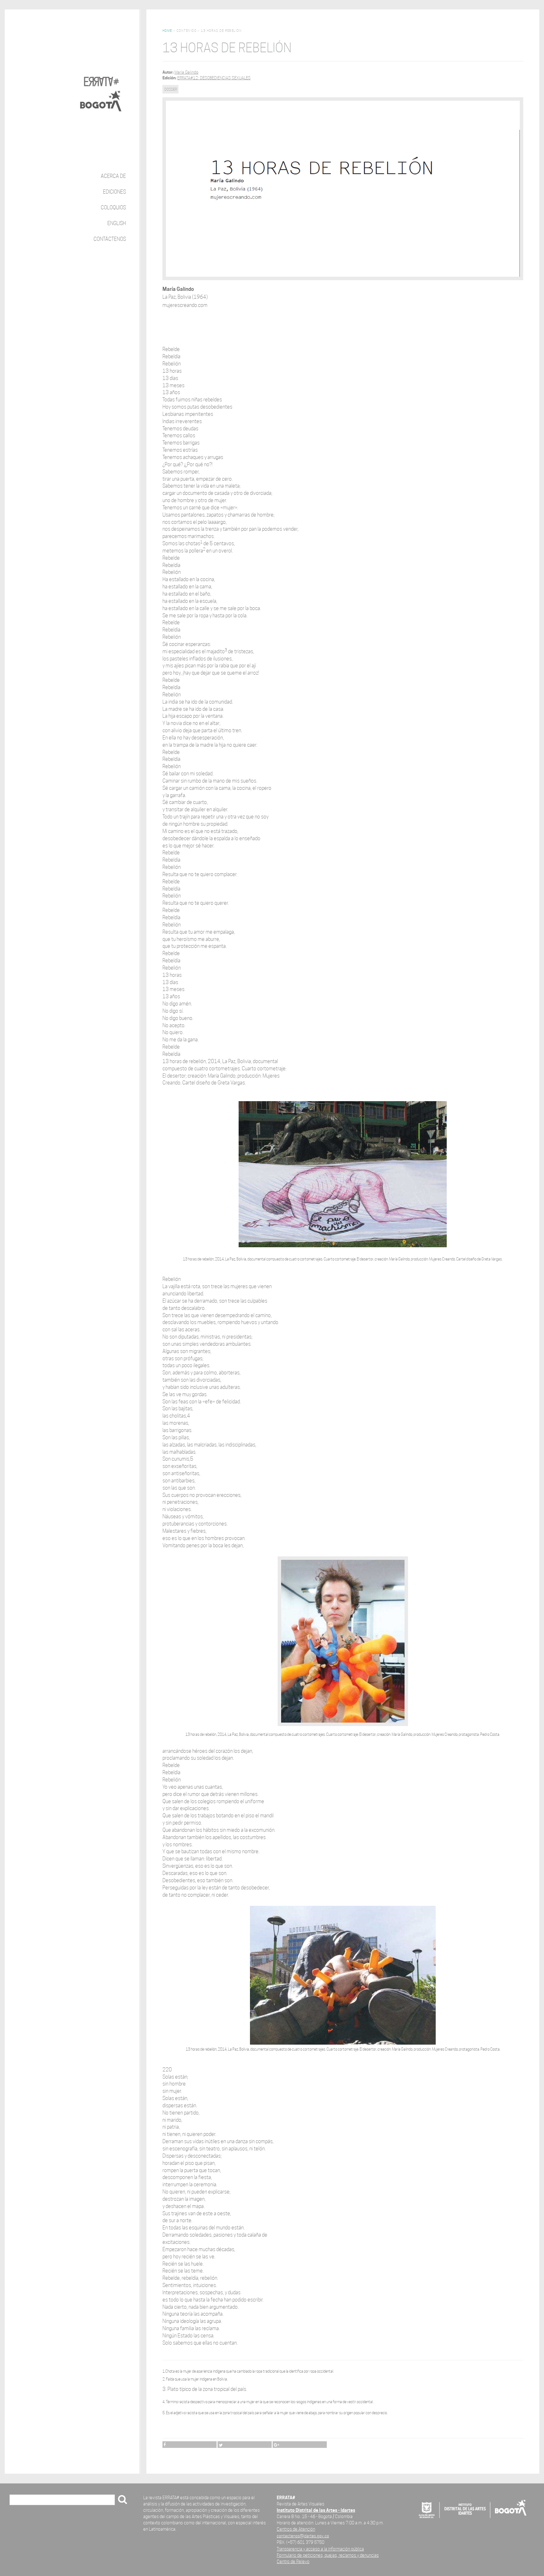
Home (167, 31)
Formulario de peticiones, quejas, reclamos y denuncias (328, 2555)
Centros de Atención (296, 2529)
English (117, 223)
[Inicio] (102, 89)
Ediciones (114, 192)
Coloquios (113, 208)
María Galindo (186, 72)
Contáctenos (110, 239)
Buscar (19, 2500)
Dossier (171, 89)
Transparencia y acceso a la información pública (320, 2549)
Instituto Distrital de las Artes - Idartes (316, 2510)
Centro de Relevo (293, 2561)
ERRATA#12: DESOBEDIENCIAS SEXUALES (214, 78)
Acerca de (113, 176)
